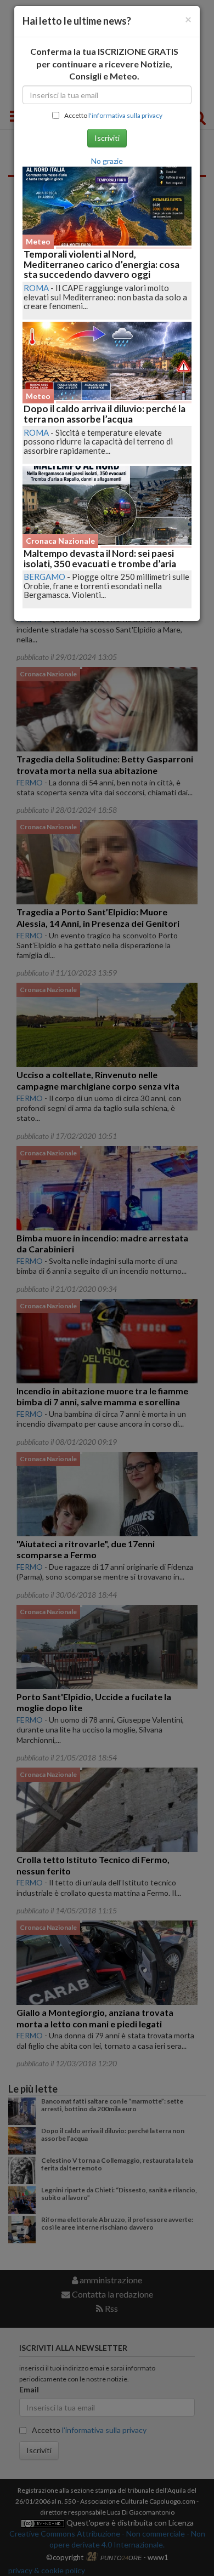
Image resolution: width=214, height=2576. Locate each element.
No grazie (107, 161)
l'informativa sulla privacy (125, 115)
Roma (36, 288)
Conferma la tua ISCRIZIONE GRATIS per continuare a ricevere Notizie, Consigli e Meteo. (104, 64)
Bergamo (44, 577)
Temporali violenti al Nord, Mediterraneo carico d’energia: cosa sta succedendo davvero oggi (102, 264)
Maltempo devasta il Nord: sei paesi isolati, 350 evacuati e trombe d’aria (100, 558)
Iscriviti (107, 138)
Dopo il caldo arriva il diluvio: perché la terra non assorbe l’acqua (105, 414)
